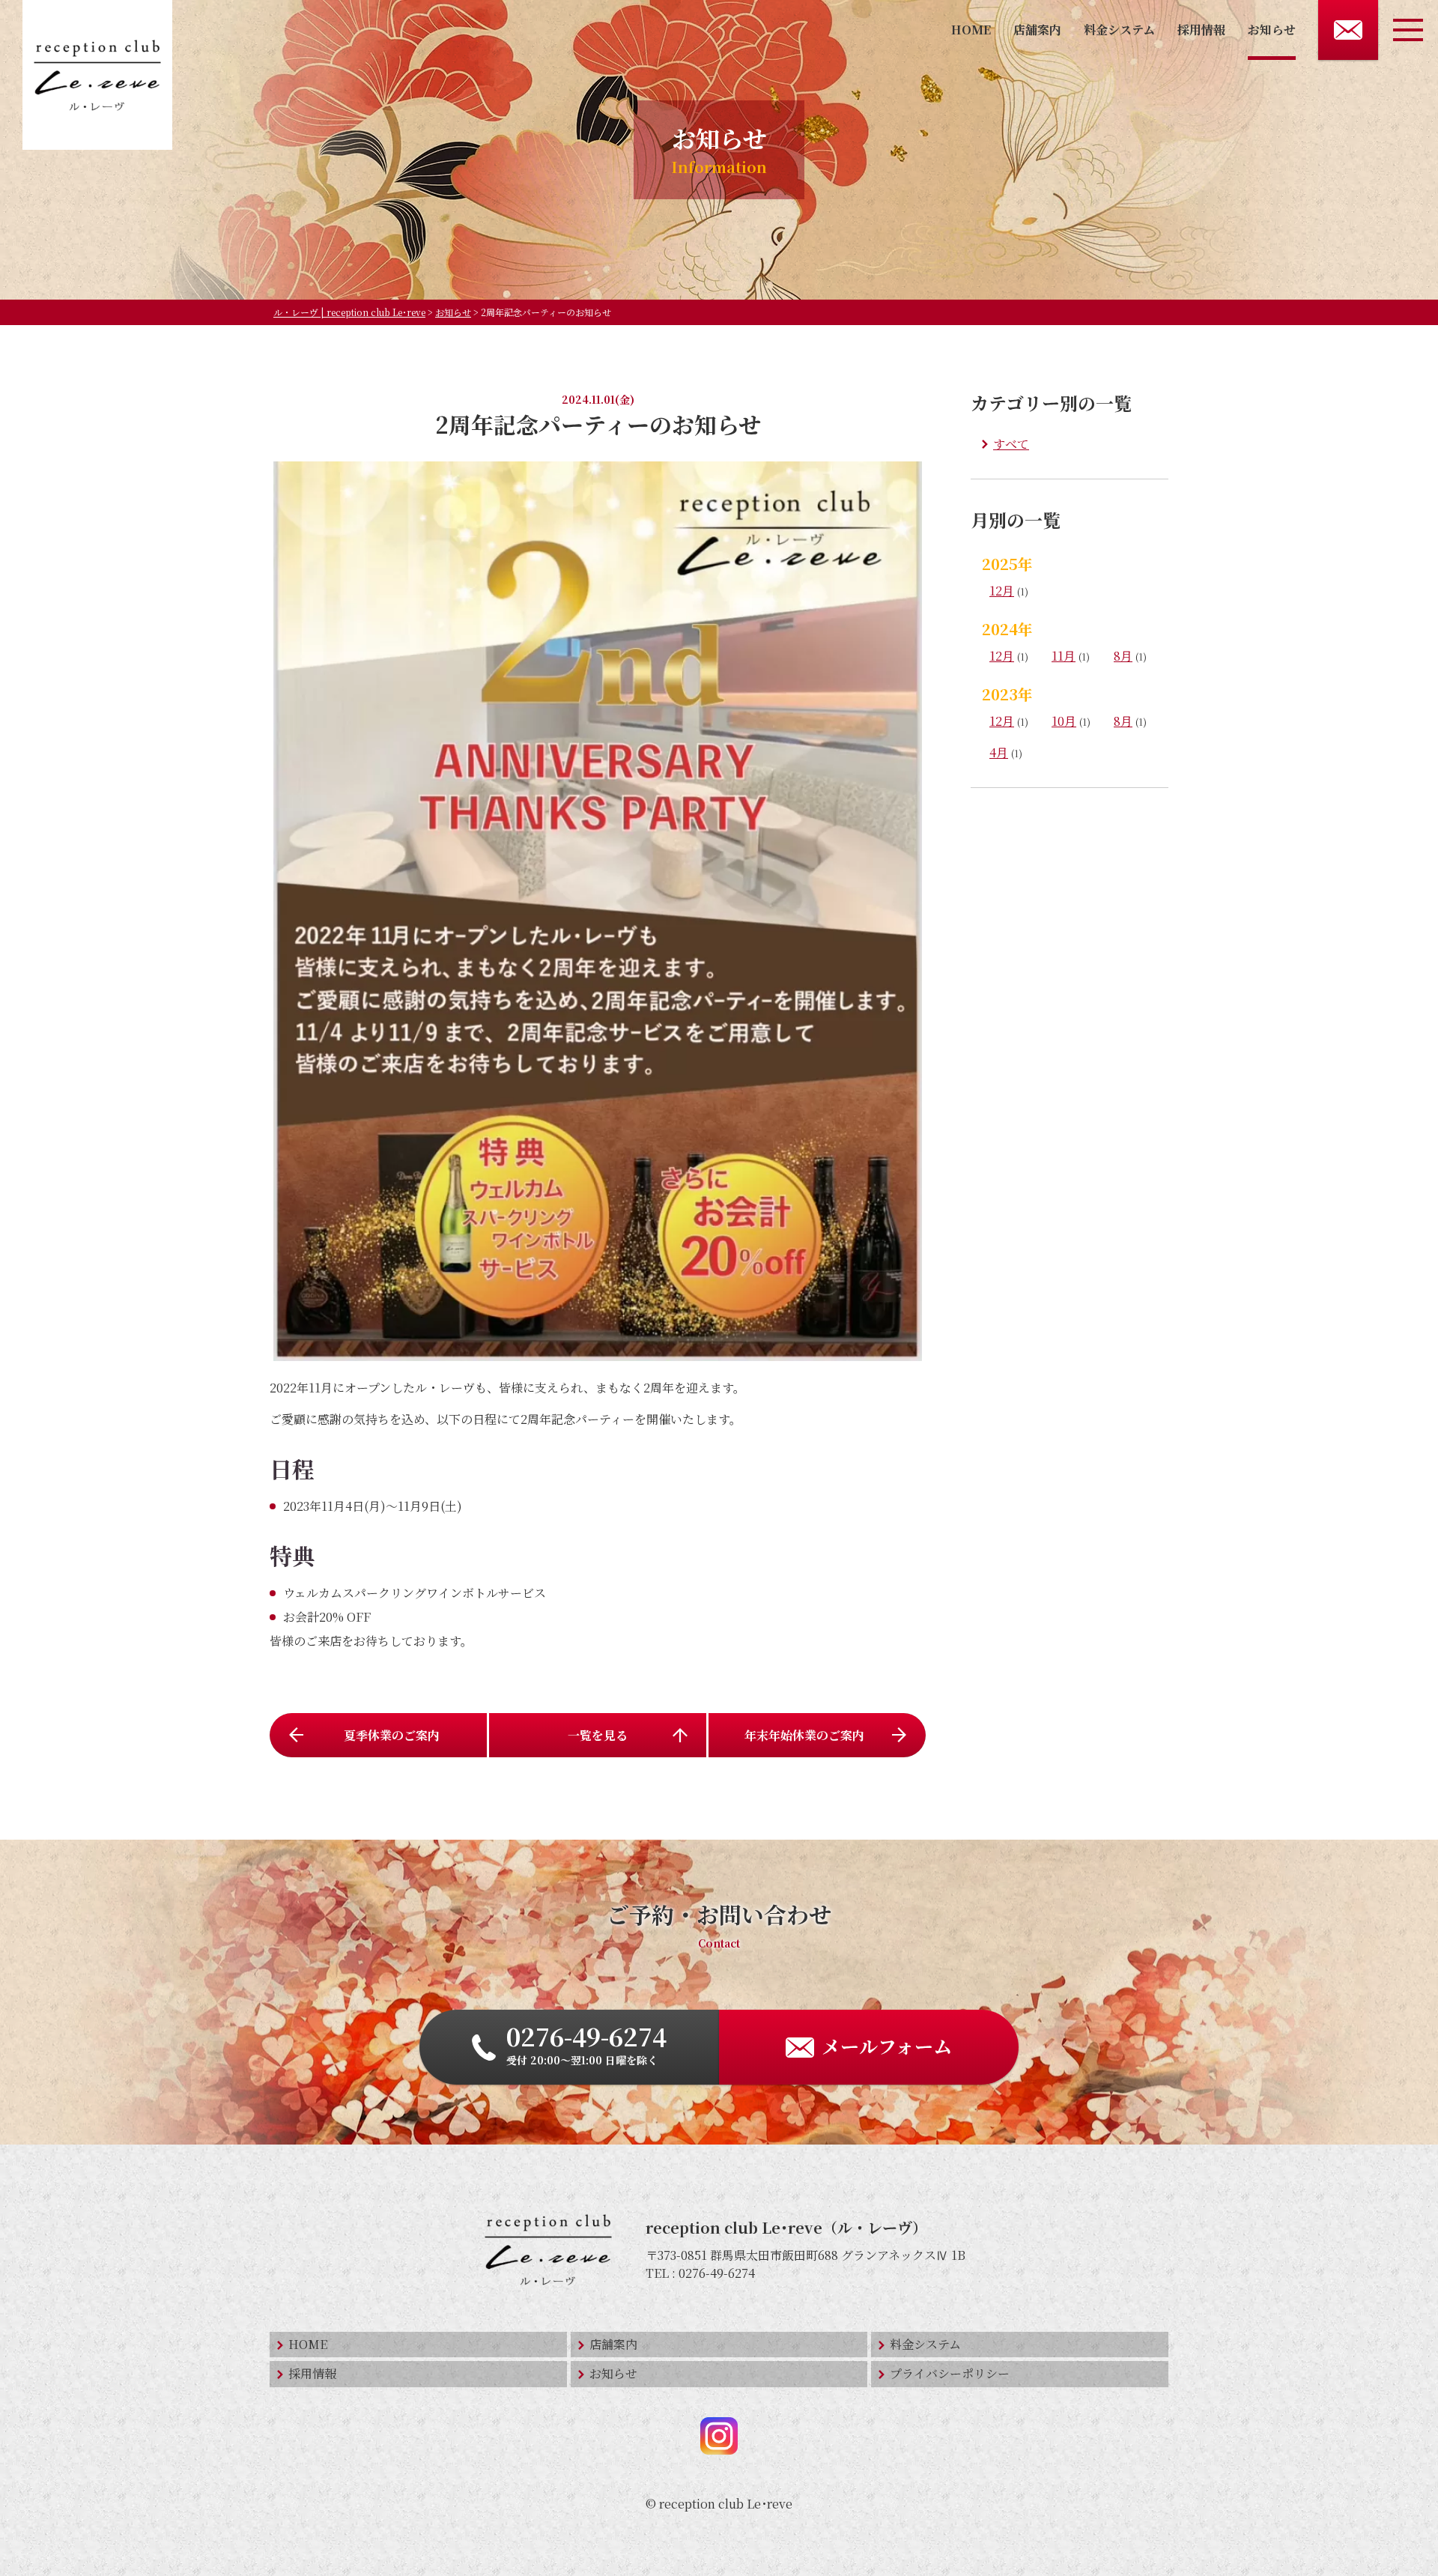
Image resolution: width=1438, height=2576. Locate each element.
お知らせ (1272, 30)
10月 (1064, 721)
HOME (971, 30)
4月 (999, 752)
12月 (1002, 591)
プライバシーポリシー (950, 2373)
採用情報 (1201, 30)
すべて (1011, 444)
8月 (1123, 656)
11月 (1064, 656)
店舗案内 (1037, 30)
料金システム (1119, 30)
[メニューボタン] (1408, 30)
